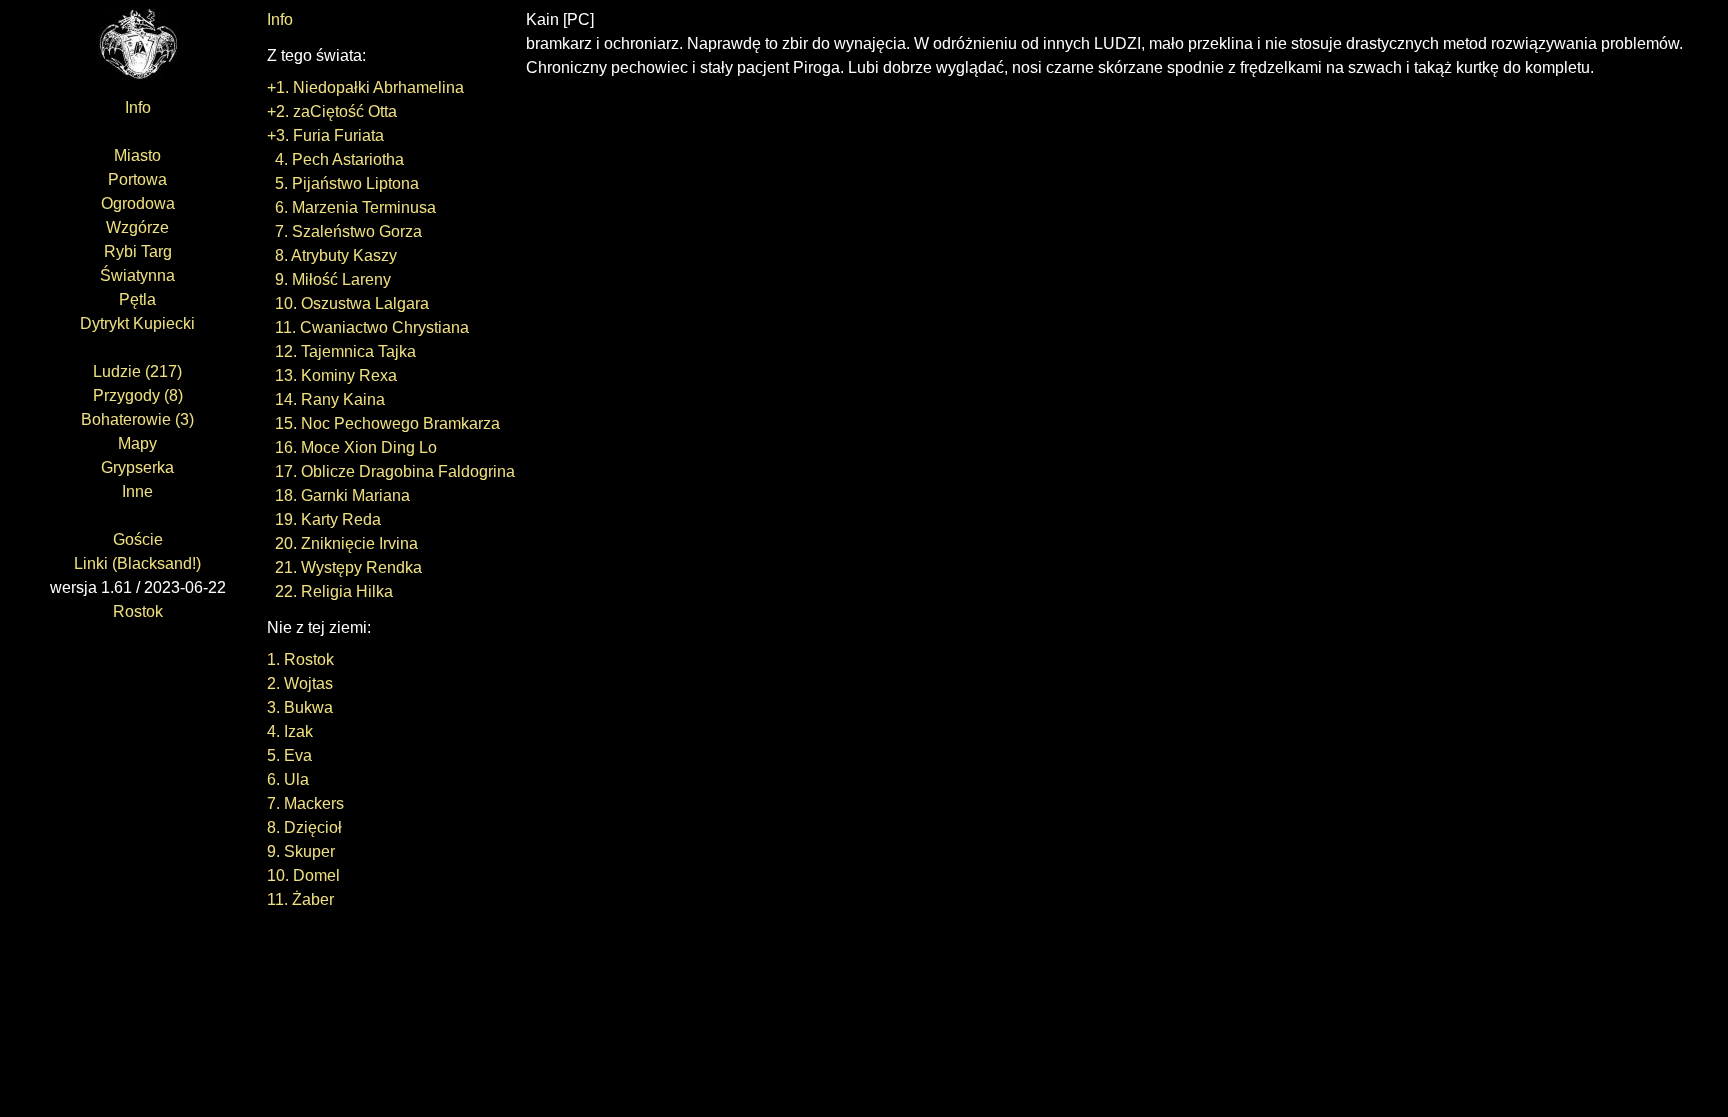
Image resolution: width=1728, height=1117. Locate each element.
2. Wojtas (300, 683)
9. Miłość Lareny (329, 279)
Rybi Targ (138, 251)
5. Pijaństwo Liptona (343, 183)
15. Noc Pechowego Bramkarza (383, 423)
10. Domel (303, 875)
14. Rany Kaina (326, 399)
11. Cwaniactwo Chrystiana (368, 327)
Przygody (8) (138, 395)
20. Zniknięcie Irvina (342, 543)
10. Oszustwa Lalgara (348, 303)
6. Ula (288, 779)
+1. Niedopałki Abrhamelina (365, 87)
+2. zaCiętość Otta (332, 111)
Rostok (138, 611)
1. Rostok (300, 659)
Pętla (137, 299)
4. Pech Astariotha (335, 159)
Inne (137, 491)
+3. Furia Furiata (325, 135)
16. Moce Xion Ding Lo (352, 447)
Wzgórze (137, 227)
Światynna (137, 275)
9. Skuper (301, 851)
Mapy (137, 443)
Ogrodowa (138, 203)
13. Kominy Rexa (332, 375)
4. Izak (290, 731)
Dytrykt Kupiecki (137, 323)
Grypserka (137, 467)
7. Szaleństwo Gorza (344, 231)
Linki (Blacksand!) (137, 563)
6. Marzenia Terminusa (351, 207)
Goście (138, 539)
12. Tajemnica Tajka (341, 351)
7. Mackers (305, 803)
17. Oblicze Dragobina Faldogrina (391, 471)
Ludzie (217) (137, 371)
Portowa (137, 179)
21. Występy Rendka (344, 567)
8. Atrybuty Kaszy (332, 255)
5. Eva (289, 755)
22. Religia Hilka (330, 591)
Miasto (137, 155)
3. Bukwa (300, 707)
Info (138, 107)
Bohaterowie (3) (137, 419)
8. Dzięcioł (304, 827)
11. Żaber (300, 899)
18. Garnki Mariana (338, 495)
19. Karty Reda (324, 519)
